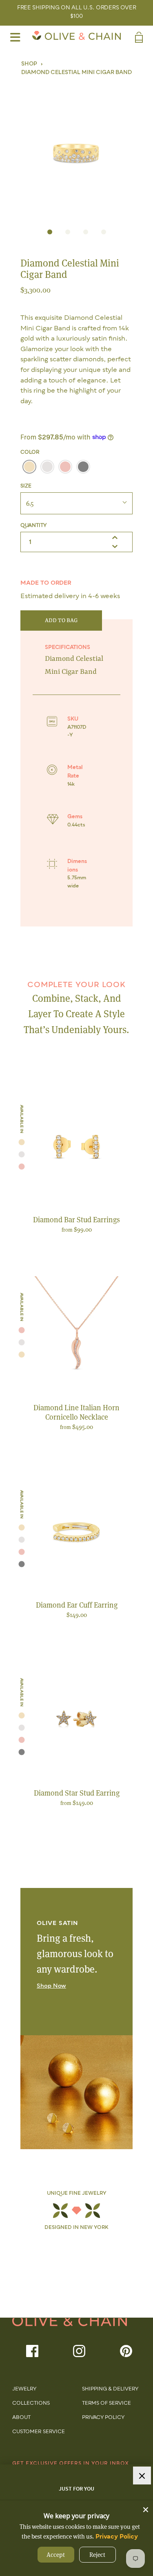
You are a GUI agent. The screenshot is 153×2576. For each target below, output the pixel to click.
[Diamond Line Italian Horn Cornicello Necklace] (76, 1335)
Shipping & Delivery (110, 2389)
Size (26, 486)
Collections (31, 2403)
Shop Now (51, 1986)
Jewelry (24, 2389)
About (21, 2418)
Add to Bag (61, 621)
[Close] (146, 2508)
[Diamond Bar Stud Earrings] (76, 1147)
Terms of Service (106, 2403)
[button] (76, 148)
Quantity (33, 526)
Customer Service (39, 2432)
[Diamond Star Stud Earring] (76, 1720)
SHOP (29, 64)
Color (30, 452)
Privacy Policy (103, 2418)
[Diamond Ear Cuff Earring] (76, 1532)
